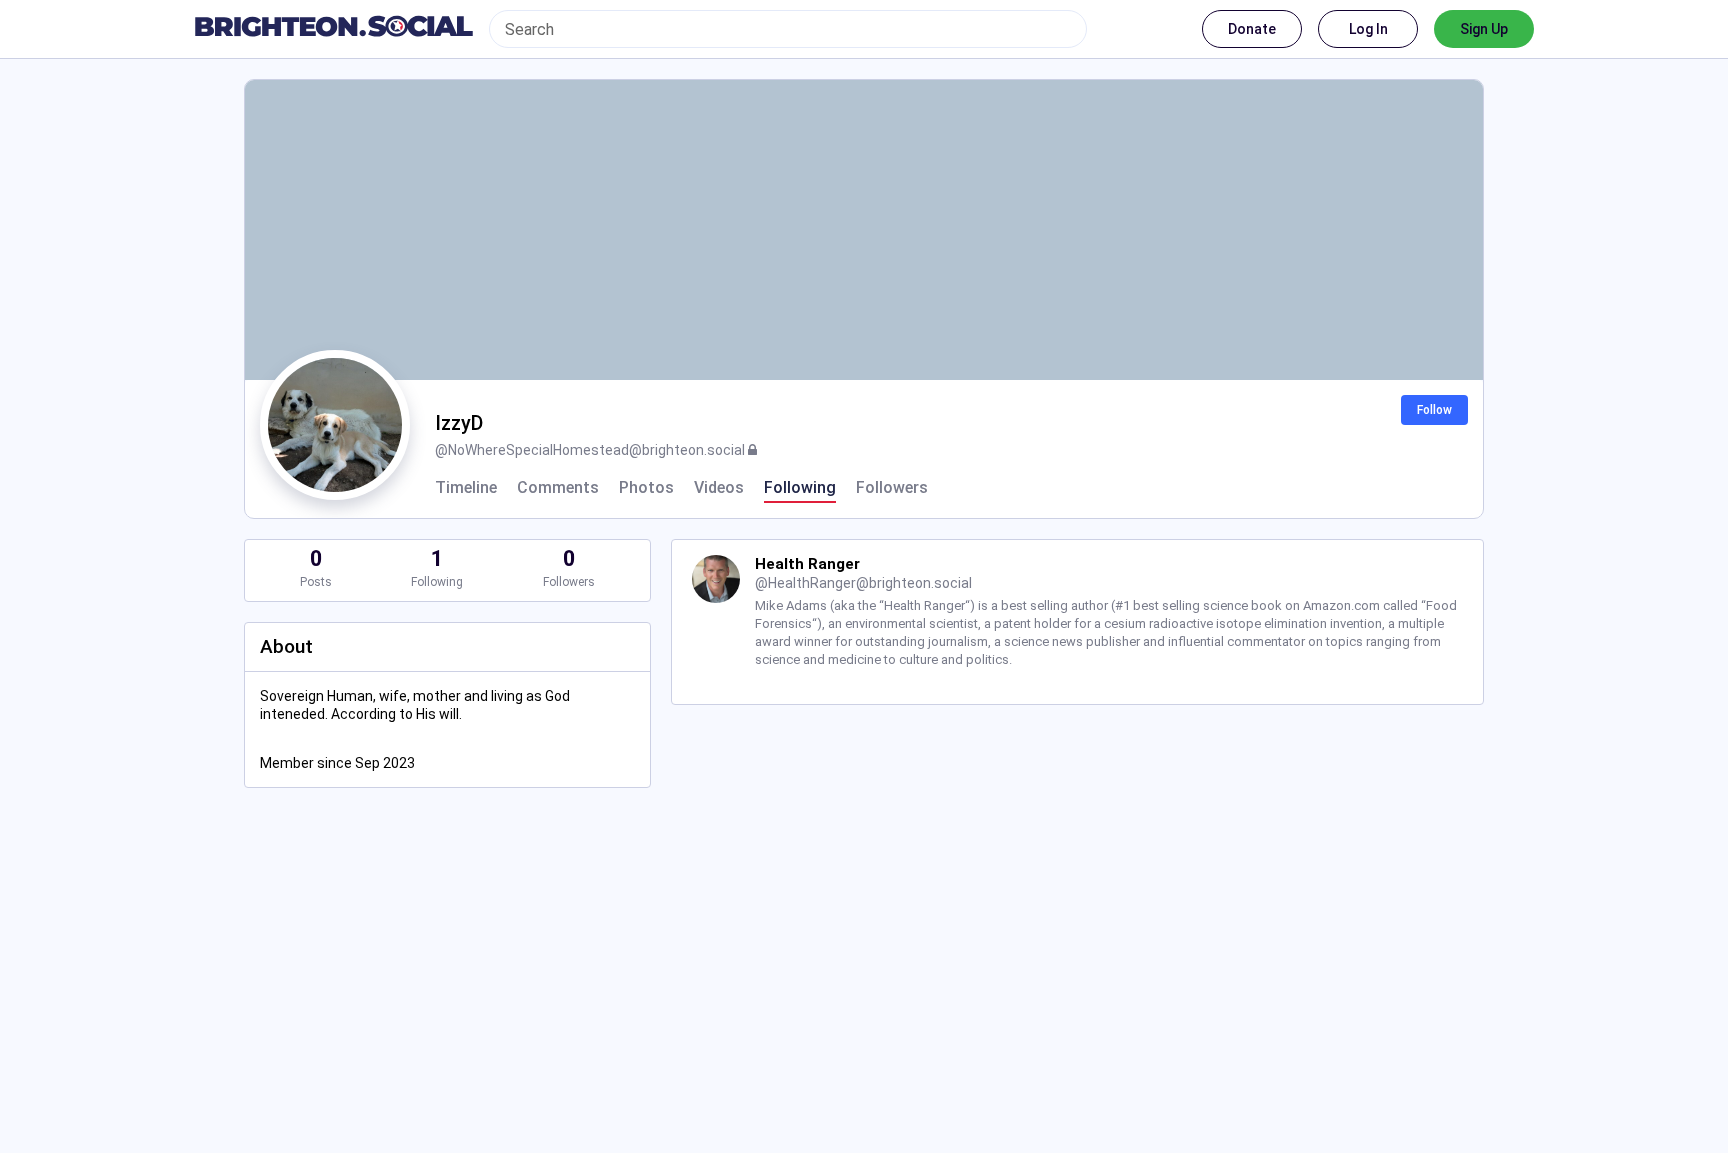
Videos (719, 488)
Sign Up (1484, 29)
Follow (1434, 410)
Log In (1368, 29)
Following (800, 488)
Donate (1252, 29)
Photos (646, 488)
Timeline (466, 488)
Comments (558, 488)
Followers (892, 488)
